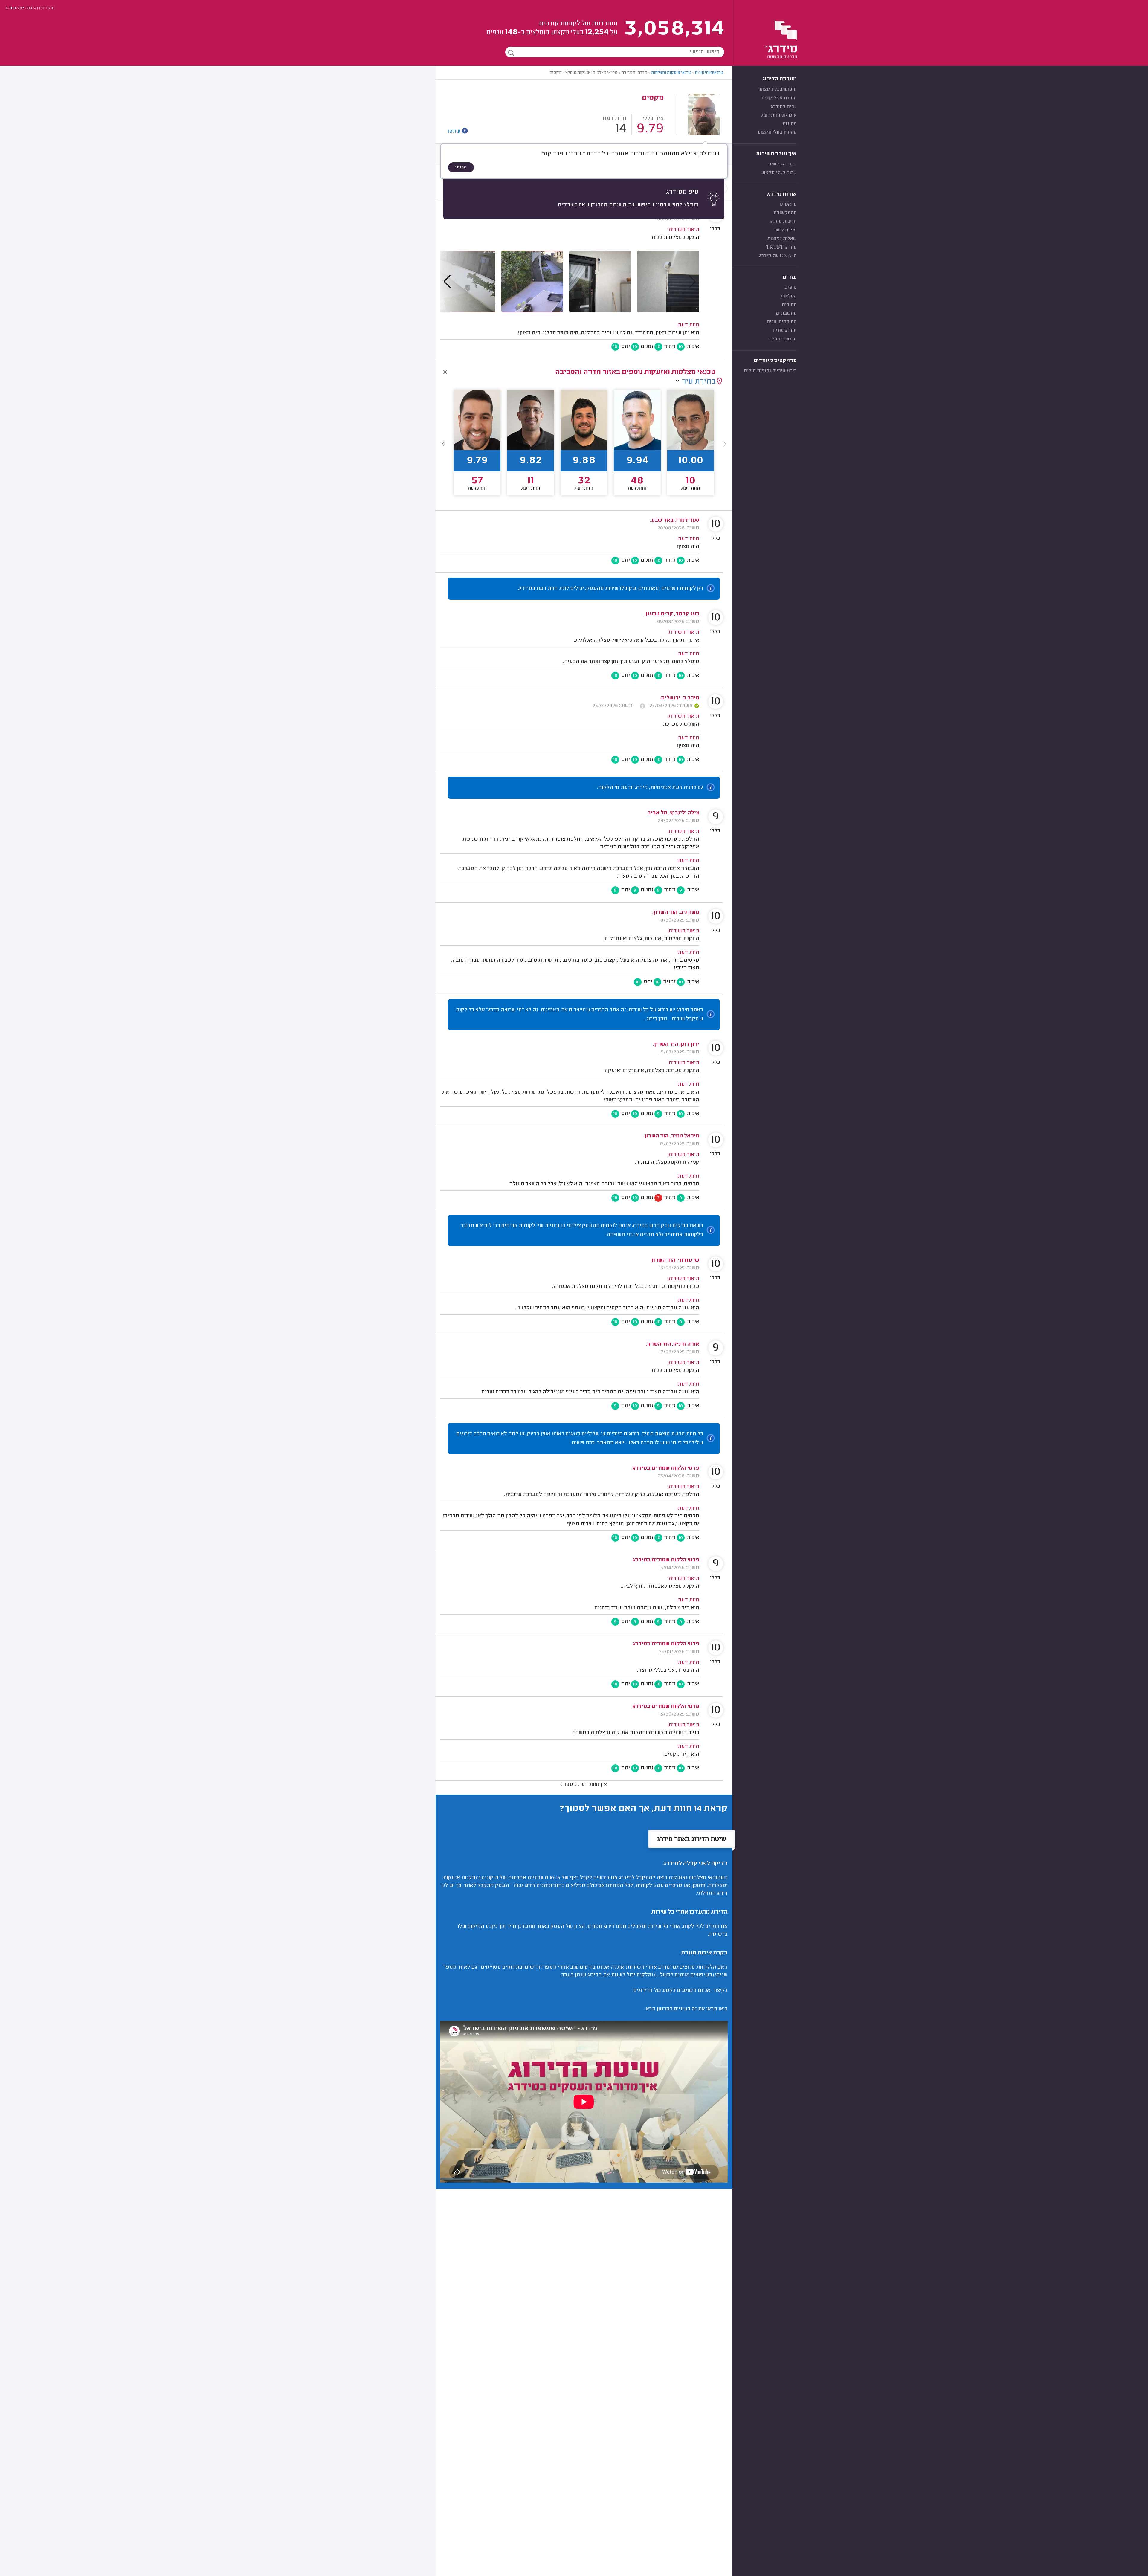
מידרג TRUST (781, 248)
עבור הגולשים (783, 164)
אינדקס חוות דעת (779, 115)
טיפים (791, 288)
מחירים (789, 305)
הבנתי (461, 167)
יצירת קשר (786, 230)
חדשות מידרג (783, 222)
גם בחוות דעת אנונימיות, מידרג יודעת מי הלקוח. (650, 788)
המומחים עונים (782, 322)
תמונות (790, 124)
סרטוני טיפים (783, 339)
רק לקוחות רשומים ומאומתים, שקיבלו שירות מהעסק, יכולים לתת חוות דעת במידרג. (611, 589)
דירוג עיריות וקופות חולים (770, 371)
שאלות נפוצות (782, 239)
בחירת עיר (699, 382)
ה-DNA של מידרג (778, 256)
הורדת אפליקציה (779, 98)
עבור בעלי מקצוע (779, 173)
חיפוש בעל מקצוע (778, 89)
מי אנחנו (788, 204)
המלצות (789, 296)
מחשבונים (786, 314)
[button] (443, 444)
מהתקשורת (785, 213)
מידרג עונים (785, 331)
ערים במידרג (784, 107)
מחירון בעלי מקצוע (777, 132)
